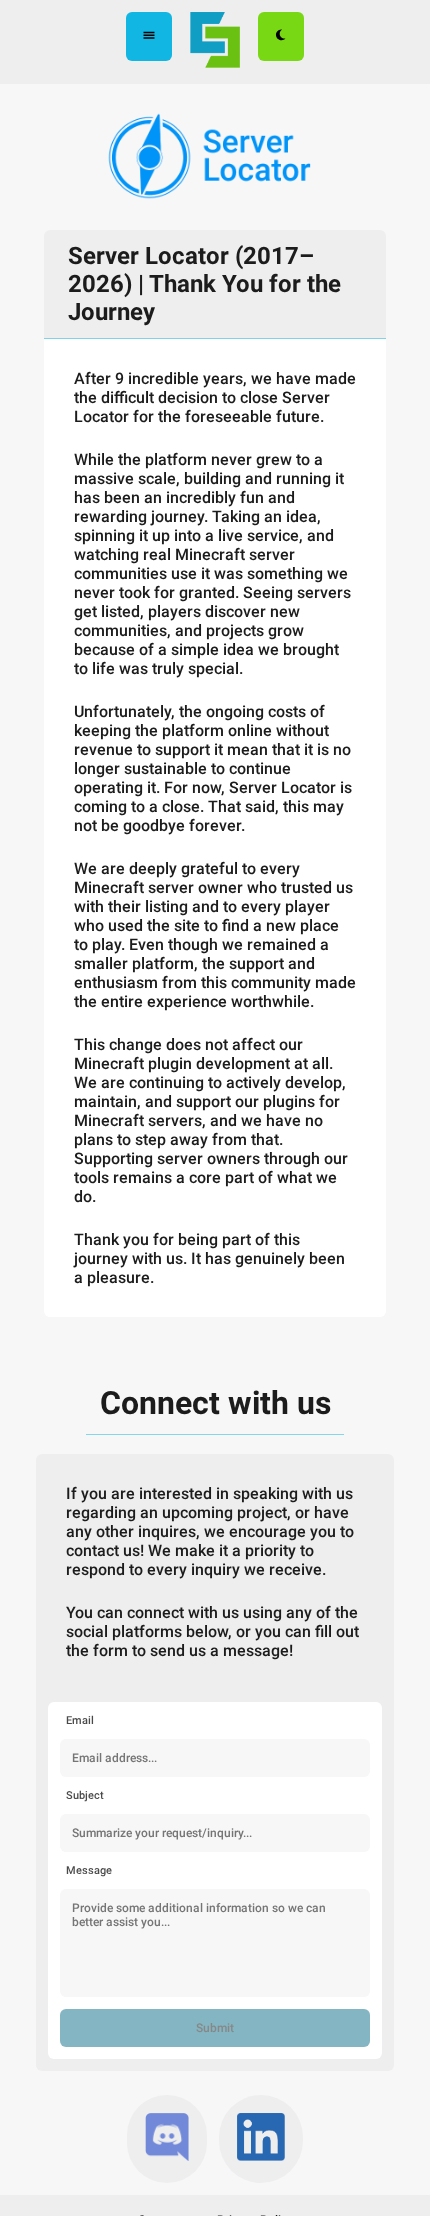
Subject (85, 1795)
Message (89, 1870)
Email (80, 1720)
